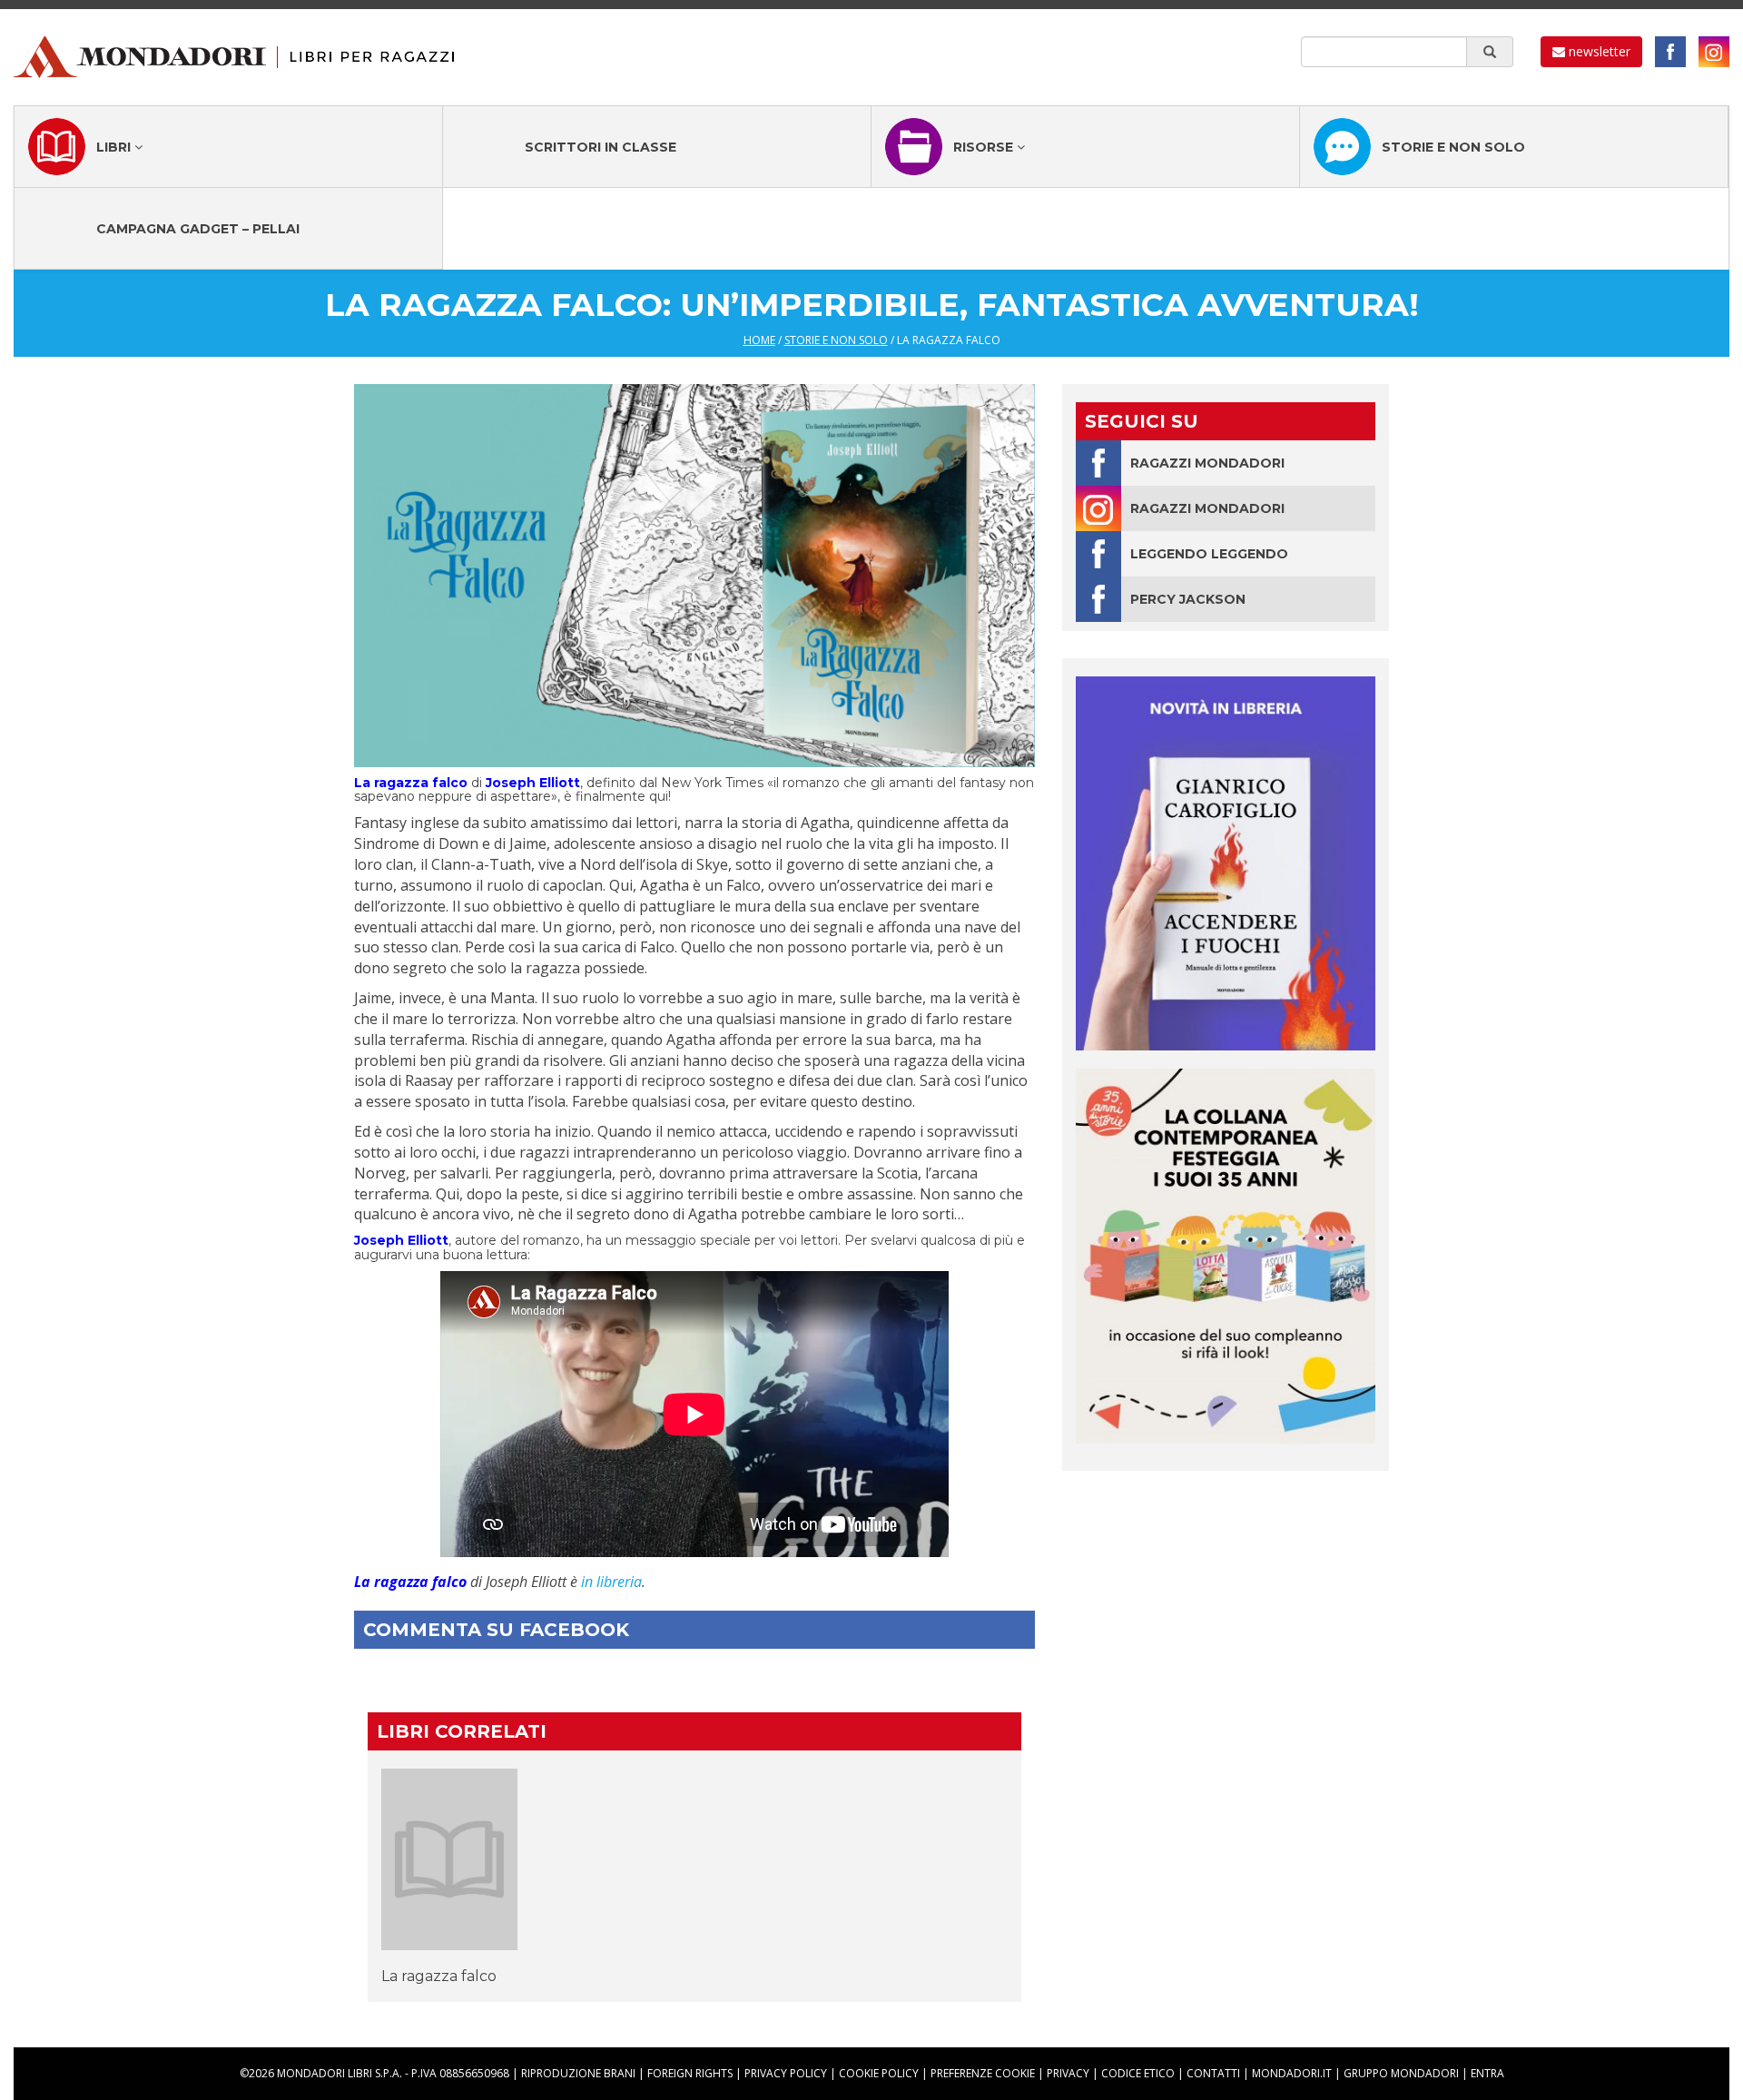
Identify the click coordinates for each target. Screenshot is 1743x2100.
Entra (1487, 2073)
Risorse (985, 147)
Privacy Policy (786, 2073)
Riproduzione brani (578, 2073)
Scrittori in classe (601, 147)
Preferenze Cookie (983, 2073)
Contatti (1213, 2073)
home (759, 340)
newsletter (1598, 51)
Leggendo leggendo (1209, 554)
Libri (115, 147)
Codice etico (1138, 2073)
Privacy (1068, 2073)
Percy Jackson (1188, 599)
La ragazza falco (439, 1976)
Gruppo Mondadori (1401, 2073)
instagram (1714, 52)
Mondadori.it (1292, 2073)
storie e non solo (836, 340)
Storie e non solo (1453, 147)
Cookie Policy (879, 2073)
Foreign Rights (690, 2073)
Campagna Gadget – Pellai (198, 229)
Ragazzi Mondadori (1207, 463)
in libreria (611, 1582)
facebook (1670, 52)
